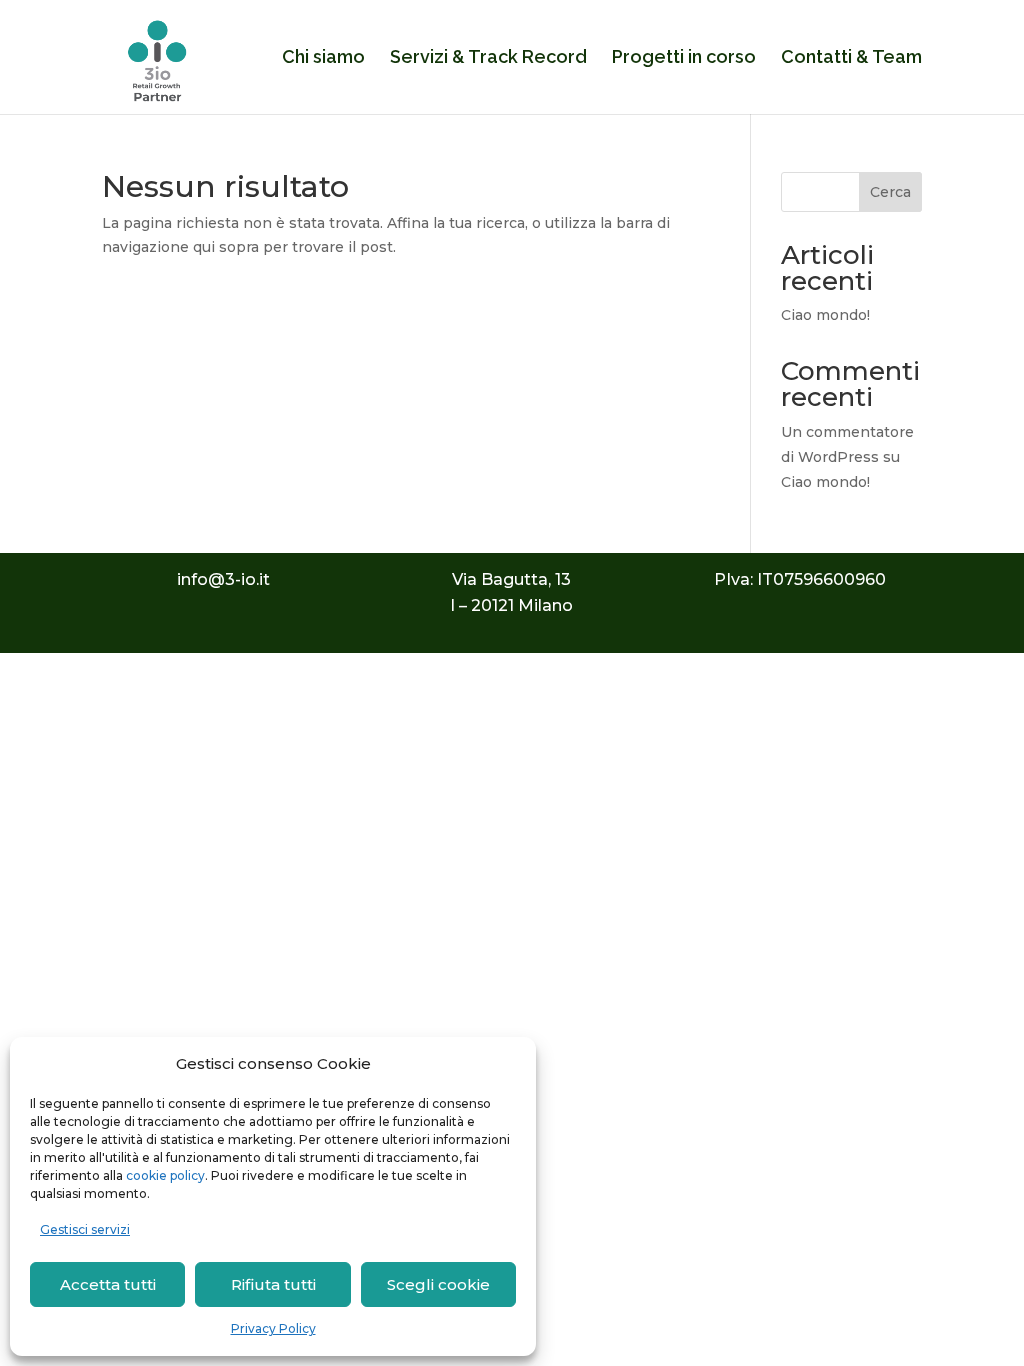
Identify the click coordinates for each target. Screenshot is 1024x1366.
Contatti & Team (851, 58)
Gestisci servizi (85, 1229)
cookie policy (165, 1175)
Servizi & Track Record (488, 58)
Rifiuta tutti (273, 1284)
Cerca (890, 192)
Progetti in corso (684, 58)
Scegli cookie (438, 1284)
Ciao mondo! (825, 315)
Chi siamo (323, 58)
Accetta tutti (108, 1284)
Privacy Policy (273, 1328)
